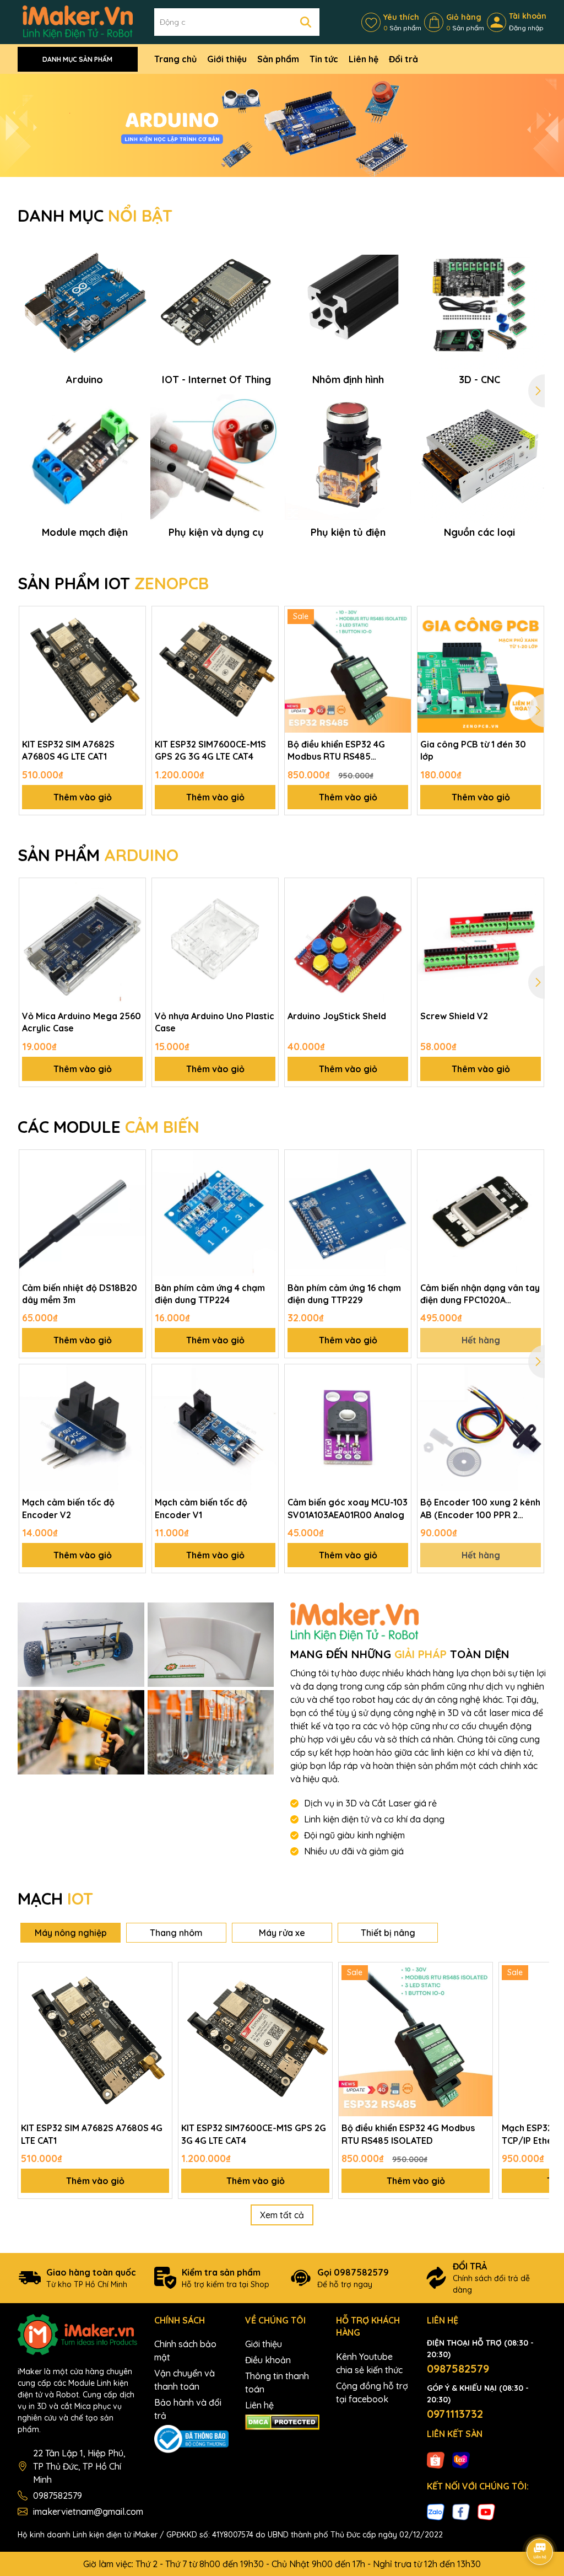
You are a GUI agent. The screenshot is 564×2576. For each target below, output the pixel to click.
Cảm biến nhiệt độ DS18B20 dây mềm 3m (80, 1294)
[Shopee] (436, 2459)
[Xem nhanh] (133, 657)
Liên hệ (364, 59)
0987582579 (58, 2496)
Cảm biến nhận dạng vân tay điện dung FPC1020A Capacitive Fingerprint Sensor (480, 1294)
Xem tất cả (282, 2215)
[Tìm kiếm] (306, 22)
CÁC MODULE (109, 1127)
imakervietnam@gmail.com (88, 2512)
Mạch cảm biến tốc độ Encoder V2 (68, 1508)
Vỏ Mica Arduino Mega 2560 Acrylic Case (82, 1022)
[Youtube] (486, 2512)
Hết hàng (481, 1340)
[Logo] (78, 21)
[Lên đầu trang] (540, 2521)
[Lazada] (461, 2459)
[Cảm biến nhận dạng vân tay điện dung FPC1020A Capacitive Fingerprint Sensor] (481, 1213)
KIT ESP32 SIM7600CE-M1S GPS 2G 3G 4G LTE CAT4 (210, 750)
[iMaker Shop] (81, 1645)
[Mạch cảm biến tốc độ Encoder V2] (82, 1427)
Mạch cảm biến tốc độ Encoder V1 (201, 1508)
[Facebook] (461, 2512)
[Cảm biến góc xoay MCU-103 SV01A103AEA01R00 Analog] (348, 1427)
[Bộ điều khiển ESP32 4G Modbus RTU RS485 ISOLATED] (348, 669)
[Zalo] (436, 2512)
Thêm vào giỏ (83, 797)
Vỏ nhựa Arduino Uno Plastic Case (215, 1022)
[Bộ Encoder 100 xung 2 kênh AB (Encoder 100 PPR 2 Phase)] (481, 1427)
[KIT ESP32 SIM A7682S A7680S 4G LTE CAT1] (82, 669)
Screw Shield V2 (454, 1016)
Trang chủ (175, 59)
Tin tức (324, 59)
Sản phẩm (278, 59)
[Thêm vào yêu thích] (133, 619)
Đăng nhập (526, 28)
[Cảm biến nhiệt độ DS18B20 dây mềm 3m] (82, 1213)
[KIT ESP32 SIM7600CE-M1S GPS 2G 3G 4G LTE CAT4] (215, 669)
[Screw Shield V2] (481, 941)
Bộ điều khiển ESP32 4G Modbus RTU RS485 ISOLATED (336, 751)
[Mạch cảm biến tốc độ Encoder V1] (215, 1427)
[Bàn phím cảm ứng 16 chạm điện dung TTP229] (348, 1213)
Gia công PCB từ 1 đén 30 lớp (473, 750)
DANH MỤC (95, 216)
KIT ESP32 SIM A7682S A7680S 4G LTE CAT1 (68, 750)
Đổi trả (403, 59)
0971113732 (455, 2414)
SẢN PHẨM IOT (113, 583)
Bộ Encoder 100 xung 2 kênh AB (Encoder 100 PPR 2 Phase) (480, 1509)
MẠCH (55, 1899)
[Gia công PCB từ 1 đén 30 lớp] (481, 669)
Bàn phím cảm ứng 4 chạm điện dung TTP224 (210, 1294)
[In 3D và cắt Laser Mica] (282, 125)
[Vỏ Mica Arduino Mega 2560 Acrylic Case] (82, 941)
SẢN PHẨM (98, 855)
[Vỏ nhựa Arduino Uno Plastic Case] (215, 941)
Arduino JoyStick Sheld (337, 1016)
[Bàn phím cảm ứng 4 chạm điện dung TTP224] (215, 1213)
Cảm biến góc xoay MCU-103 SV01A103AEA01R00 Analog (348, 1508)
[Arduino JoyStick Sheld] (348, 941)
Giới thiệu (227, 59)
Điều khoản (268, 2360)
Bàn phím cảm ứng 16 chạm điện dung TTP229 (344, 1294)
